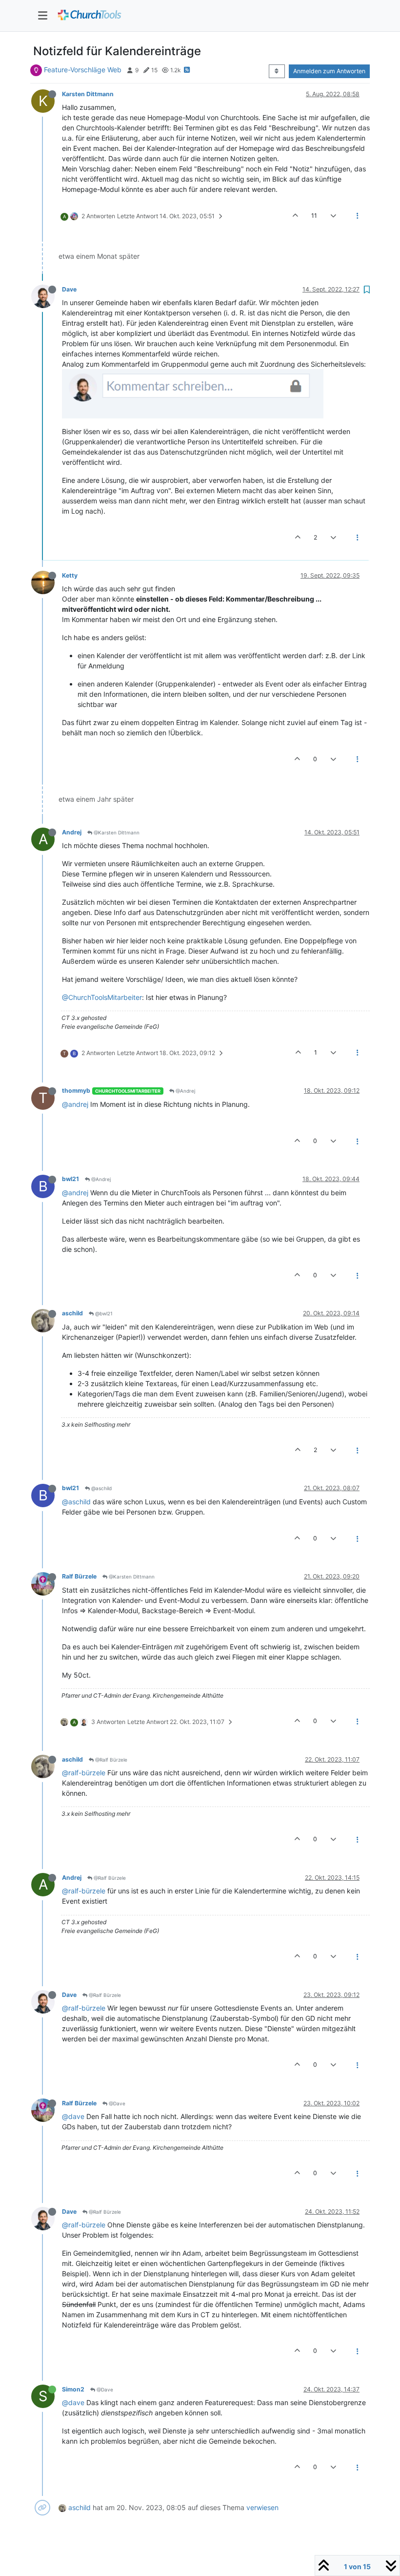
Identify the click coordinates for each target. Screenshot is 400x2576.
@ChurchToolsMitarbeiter (102, 997)
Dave (69, 289)
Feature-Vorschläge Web (83, 70)
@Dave (116, 2103)
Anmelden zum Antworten (329, 71)
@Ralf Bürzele (110, 1760)
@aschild (101, 1488)
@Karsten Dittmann (116, 832)
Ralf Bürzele (79, 1576)
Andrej (72, 832)
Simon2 (73, 2389)
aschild (72, 1313)
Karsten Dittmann (88, 94)
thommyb (76, 1091)
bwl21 (70, 1179)
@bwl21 (103, 1313)
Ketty (70, 575)
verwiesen (262, 2507)
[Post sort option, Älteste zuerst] (277, 71)
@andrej (75, 1104)
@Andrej (185, 1091)
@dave (73, 2116)
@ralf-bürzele (84, 1773)
